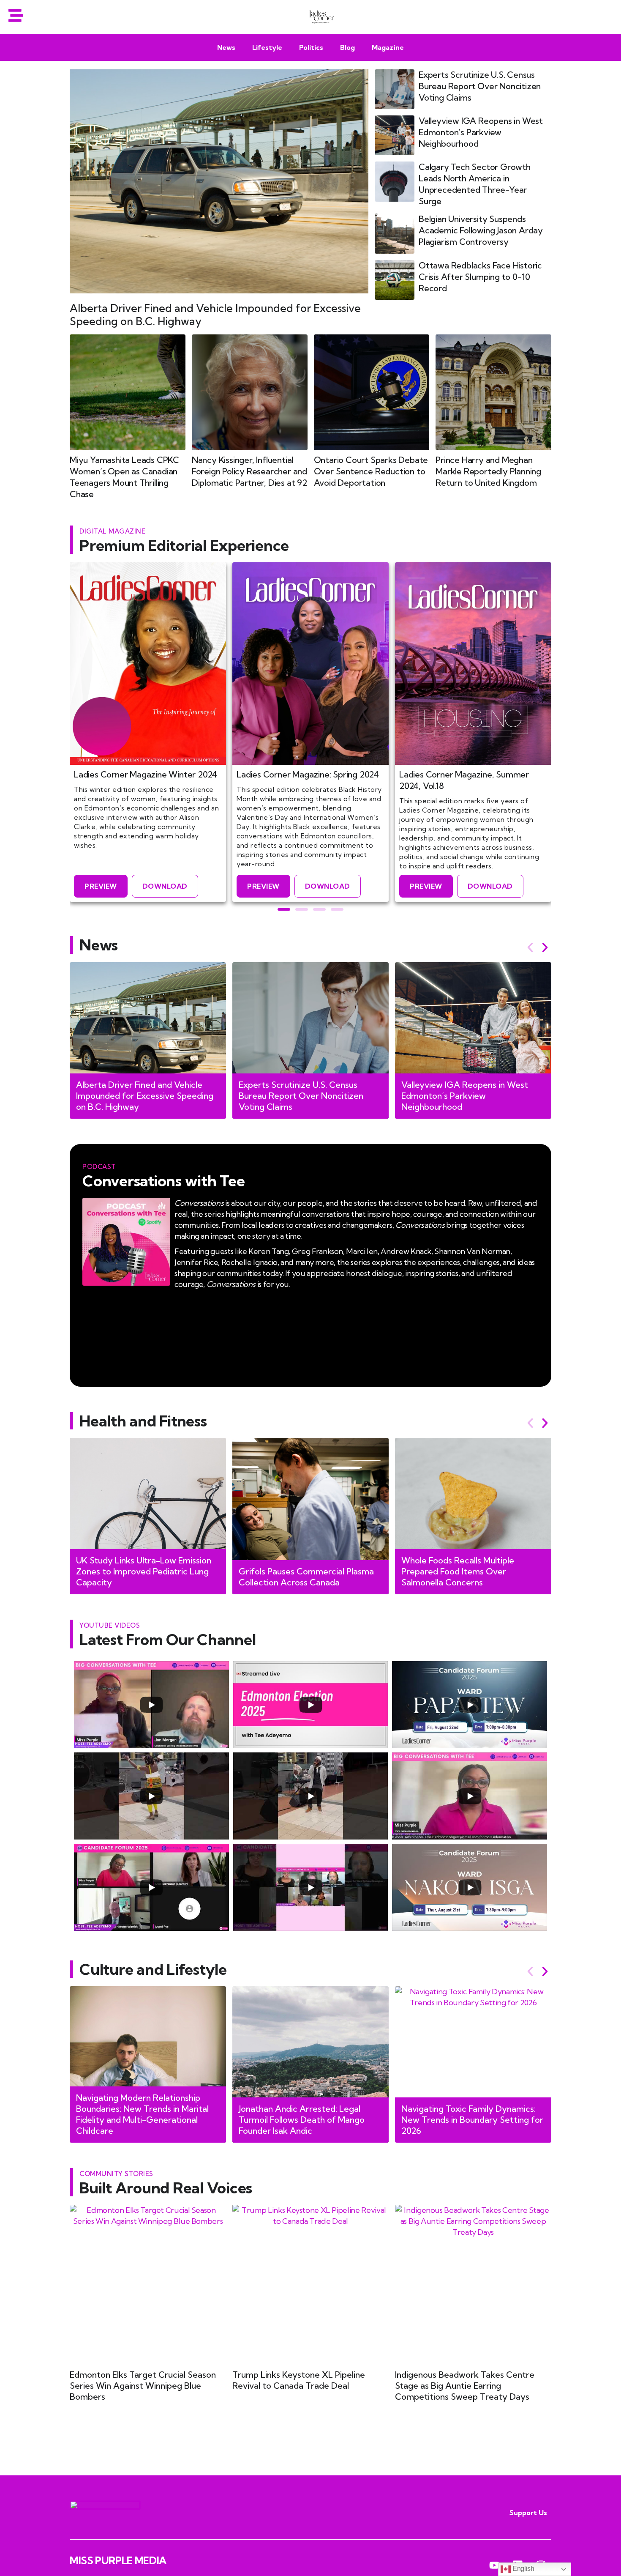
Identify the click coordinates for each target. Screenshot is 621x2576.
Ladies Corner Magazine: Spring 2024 (308, 774)
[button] (284, 909)
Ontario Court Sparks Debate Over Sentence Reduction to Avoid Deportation (371, 471)
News (226, 47)
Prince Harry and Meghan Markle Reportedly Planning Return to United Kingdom (488, 471)
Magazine (388, 47)
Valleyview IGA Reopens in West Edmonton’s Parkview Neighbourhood (481, 132)
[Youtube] (495, 2565)
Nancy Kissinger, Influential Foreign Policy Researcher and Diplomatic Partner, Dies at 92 (249, 471)
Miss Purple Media (118, 2560)
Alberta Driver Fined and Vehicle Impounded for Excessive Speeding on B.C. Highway (145, 1096)
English (522, 2569)
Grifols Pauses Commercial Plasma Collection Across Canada (306, 1577)
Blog (347, 47)
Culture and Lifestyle (153, 1969)
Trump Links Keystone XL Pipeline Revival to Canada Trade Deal (299, 2380)
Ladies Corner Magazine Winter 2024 (146, 774)
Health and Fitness (143, 1421)
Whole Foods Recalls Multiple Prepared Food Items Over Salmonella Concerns (458, 1571)
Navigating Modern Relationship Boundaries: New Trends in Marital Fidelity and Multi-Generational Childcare (142, 2114)
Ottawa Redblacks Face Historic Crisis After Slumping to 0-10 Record (480, 277)
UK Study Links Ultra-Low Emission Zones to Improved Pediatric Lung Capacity (144, 1571)
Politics (311, 47)
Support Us (528, 2513)
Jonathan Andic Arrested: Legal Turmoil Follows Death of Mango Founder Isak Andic (302, 2120)
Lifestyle (267, 47)
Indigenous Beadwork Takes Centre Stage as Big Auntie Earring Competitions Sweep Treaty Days (465, 2386)
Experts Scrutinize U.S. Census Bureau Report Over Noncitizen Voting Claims (480, 86)
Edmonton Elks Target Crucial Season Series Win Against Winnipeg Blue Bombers (143, 2386)
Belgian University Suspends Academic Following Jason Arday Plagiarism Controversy (481, 230)
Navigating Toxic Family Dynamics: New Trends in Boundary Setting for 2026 (472, 2120)
